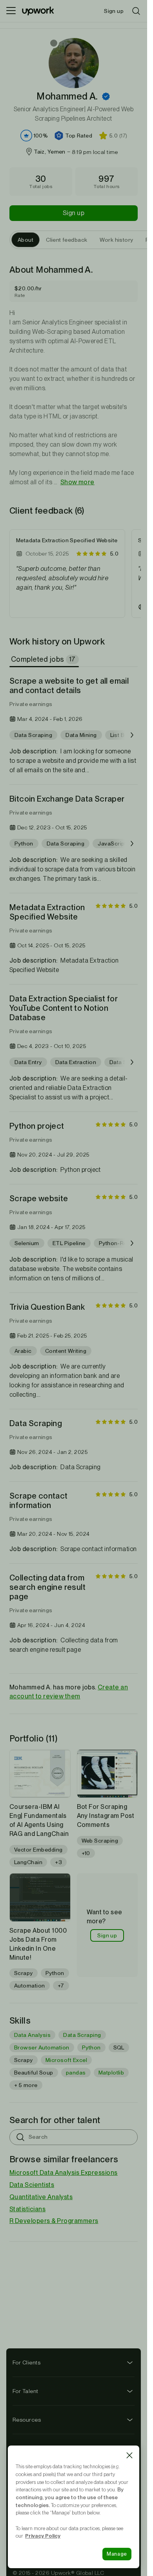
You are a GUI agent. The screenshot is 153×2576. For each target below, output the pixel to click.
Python (91, 2047)
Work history (116, 240)
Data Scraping (82, 2035)
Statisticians (27, 2209)
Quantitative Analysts (41, 2197)
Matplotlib (111, 2073)
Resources (27, 2420)
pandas (76, 2073)
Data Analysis (32, 2035)
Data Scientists (32, 2185)
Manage (117, 2554)
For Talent (25, 2391)
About (25, 240)
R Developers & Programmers (54, 2221)
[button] (106, 96)
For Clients (26, 2362)
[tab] (45, 659)
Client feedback (66, 240)
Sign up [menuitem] (114, 11)
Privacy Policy (43, 2536)
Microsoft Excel (66, 2060)
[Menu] (11, 11)
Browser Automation (42, 2047)
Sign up (74, 213)
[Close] (129, 2455)
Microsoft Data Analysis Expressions (64, 2173)
